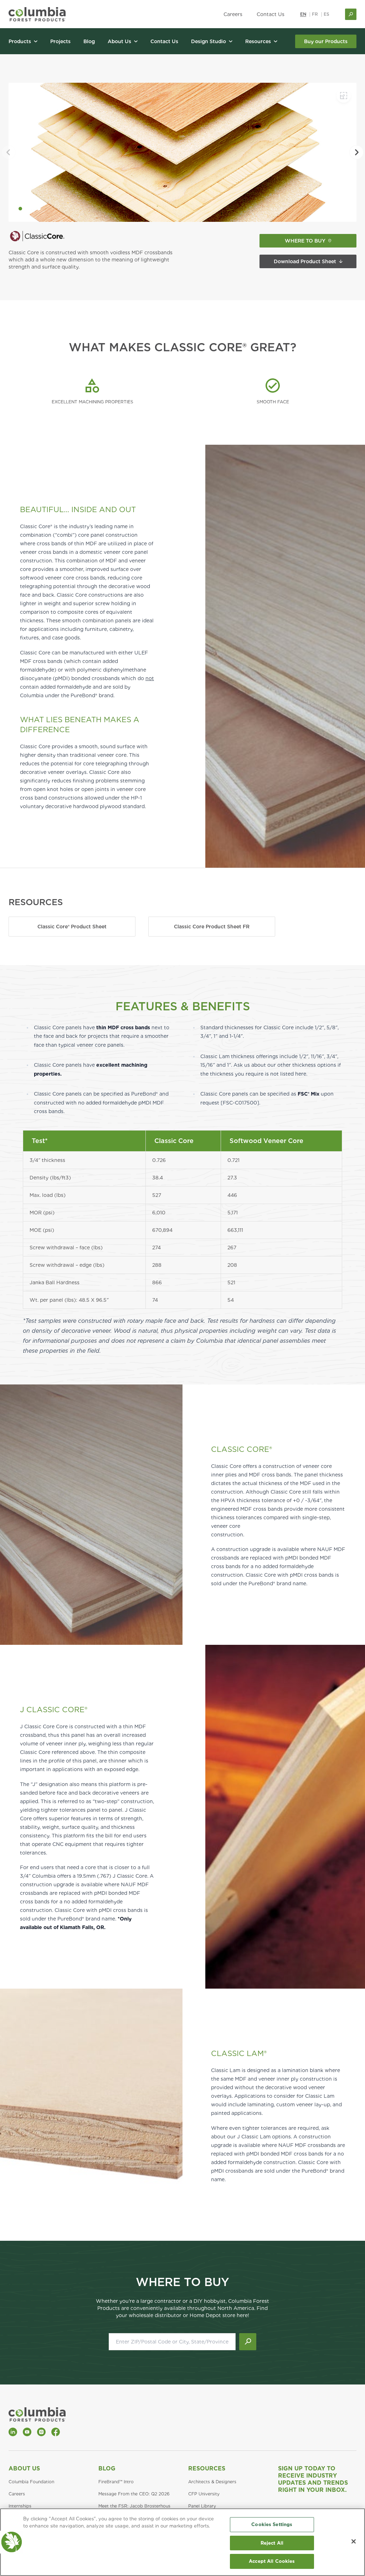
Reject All (272, 2543)
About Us (24, 2468)
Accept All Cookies (272, 2561)
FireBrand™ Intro (116, 2482)
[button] (20, 209)
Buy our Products (326, 41)
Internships (20, 2506)
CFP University (204, 2494)
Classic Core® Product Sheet (72, 927)
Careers (233, 14)
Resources (207, 2468)
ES (327, 14)
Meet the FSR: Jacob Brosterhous (134, 2506)
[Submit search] (248, 2342)
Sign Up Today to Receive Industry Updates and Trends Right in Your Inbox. (313, 2479)
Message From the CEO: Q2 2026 (134, 2494)
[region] (182, 2542)
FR (315, 14)
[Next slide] (356, 152)
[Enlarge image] (344, 96)
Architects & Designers (212, 2482)
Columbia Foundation (31, 2482)
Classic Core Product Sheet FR (212, 927)
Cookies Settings (272, 2524)
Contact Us (271, 14)
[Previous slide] (9, 152)
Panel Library (202, 2506)
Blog (107, 2468)
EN (303, 14)
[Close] (354, 2541)
